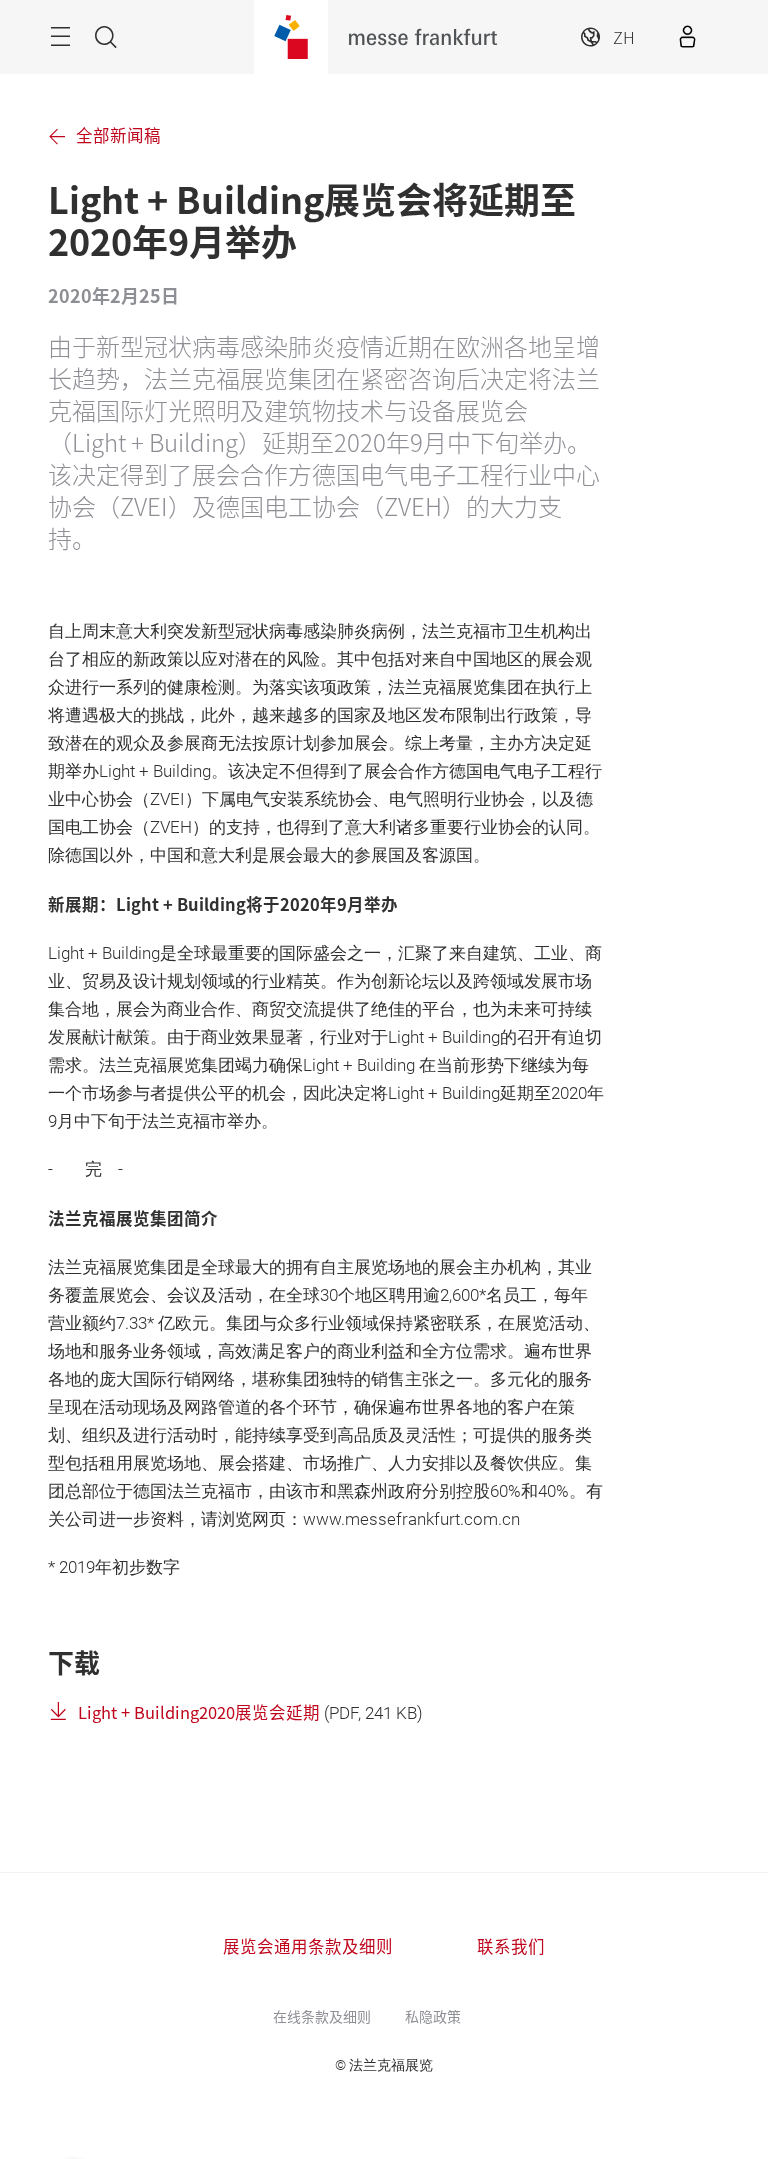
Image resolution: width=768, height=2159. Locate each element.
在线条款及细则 (322, 2016)
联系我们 (511, 1946)
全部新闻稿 (118, 135)
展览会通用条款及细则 (308, 1946)
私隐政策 (433, 2016)
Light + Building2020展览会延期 (199, 1712)
